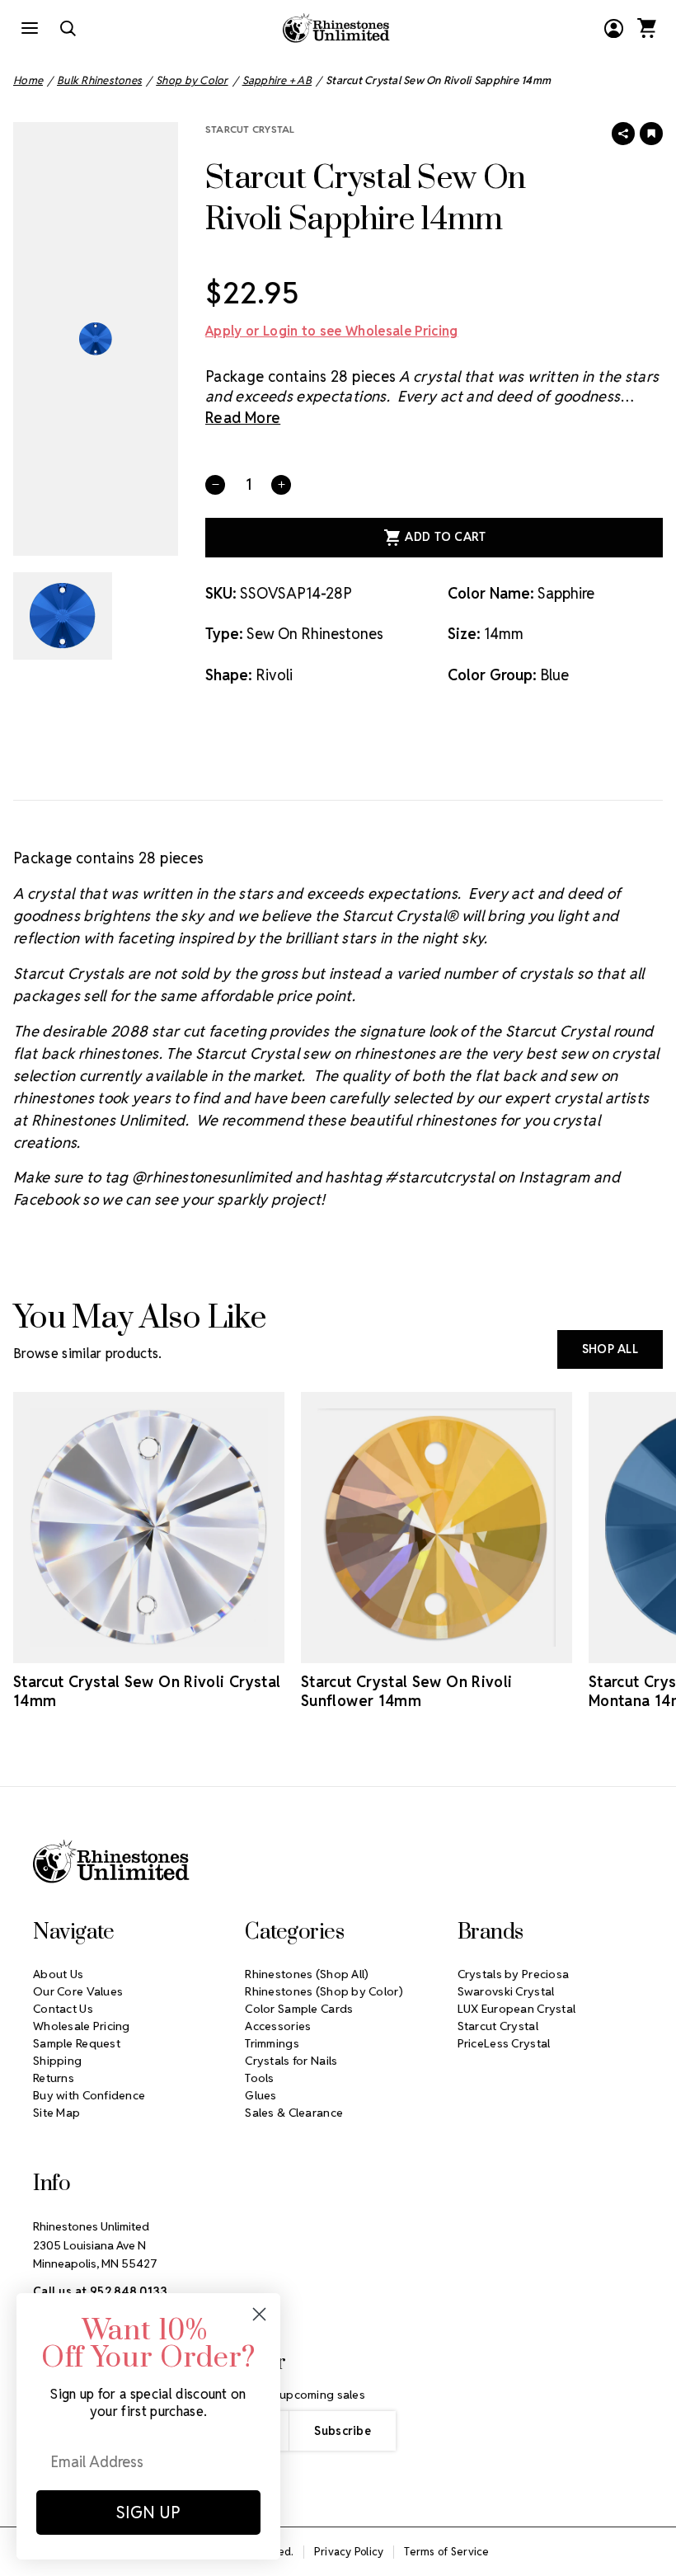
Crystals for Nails (291, 2061)
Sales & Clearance (294, 2113)
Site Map (56, 2113)
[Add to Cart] (126, 1648)
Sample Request (77, 2043)
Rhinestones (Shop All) (307, 1974)
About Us (58, 1974)
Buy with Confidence (89, 2095)
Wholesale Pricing (82, 2026)
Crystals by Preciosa (514, 1974)
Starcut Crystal (250, 129)
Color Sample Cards (299, 2009)
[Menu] (30, 28)
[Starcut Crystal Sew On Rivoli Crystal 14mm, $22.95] (149, 1528)
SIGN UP (148, 2513)
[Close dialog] (259, 2314)
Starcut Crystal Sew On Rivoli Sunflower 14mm (406, 1691)
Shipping (57, 2061)
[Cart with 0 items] (646, 28)
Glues (261, 2095)
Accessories (278, 2026)
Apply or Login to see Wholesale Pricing (331, 331)
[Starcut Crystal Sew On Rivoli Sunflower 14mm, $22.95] (437, 1528)
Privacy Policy (349, 2552)
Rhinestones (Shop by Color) (324, 1991)
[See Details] (172, 1648)
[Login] (613, 28)
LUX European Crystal (517, 2009)
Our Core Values (78, 1991)
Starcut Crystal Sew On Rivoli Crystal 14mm (147, 1691)
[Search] (68, 28)
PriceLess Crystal (504, 2043)
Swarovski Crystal (506, 1991)
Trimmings (272, 2043)
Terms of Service (446, 2552)
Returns (54, 2078)
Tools (259, 2078)
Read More (243, 418)
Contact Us (63, 2009)
